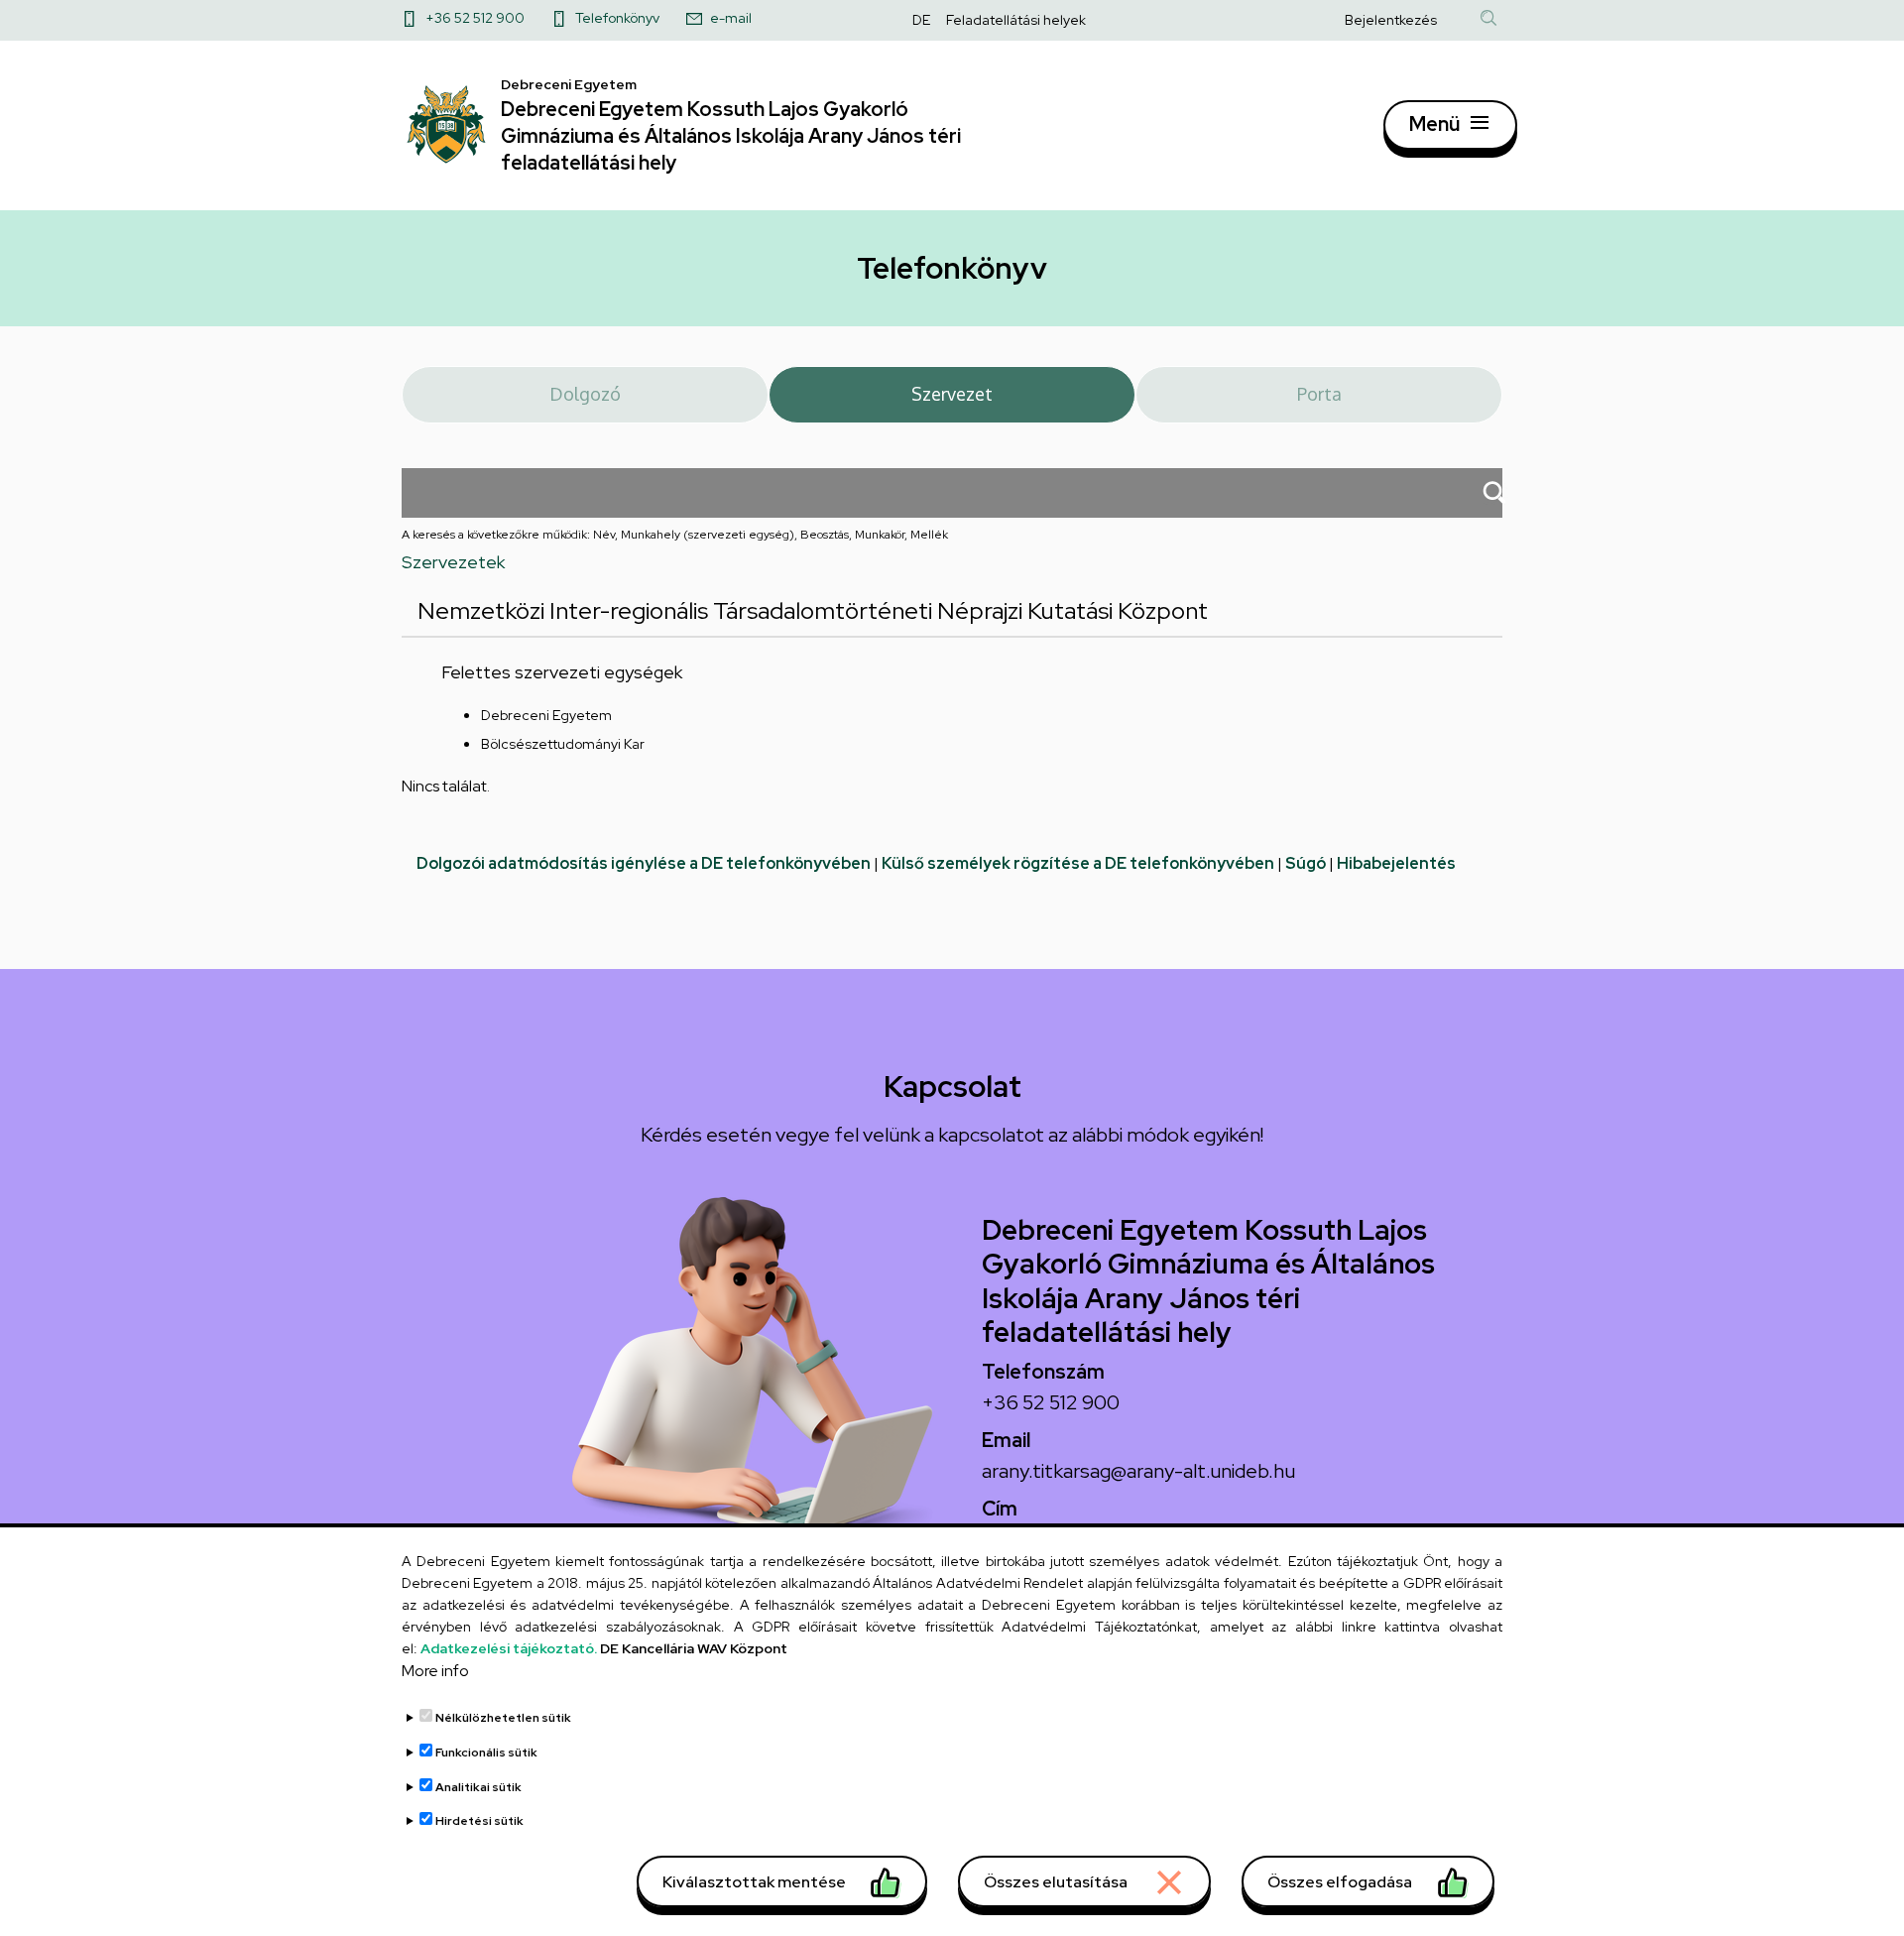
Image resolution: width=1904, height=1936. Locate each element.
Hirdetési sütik (479, 1821)
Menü (1434, 124)
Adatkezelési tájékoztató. (509, 1648)
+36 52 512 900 (475, 18)
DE (921, 20)
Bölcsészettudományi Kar (563, 744)
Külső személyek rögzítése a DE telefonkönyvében (1078, 863)
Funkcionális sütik (486, 1753)
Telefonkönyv (617, 18)
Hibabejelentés (1396, 863)
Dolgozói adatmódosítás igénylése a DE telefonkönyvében (644, 863)
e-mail (731, 18)
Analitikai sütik (478, 1787)
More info (435, 1672)
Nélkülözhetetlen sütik (503, 1719)
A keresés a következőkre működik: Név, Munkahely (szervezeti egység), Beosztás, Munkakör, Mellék (675, 535)
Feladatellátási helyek (1016, 20)
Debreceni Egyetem (546, 715)
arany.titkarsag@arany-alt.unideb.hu (1138, 1471)
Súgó (1306, 863)
